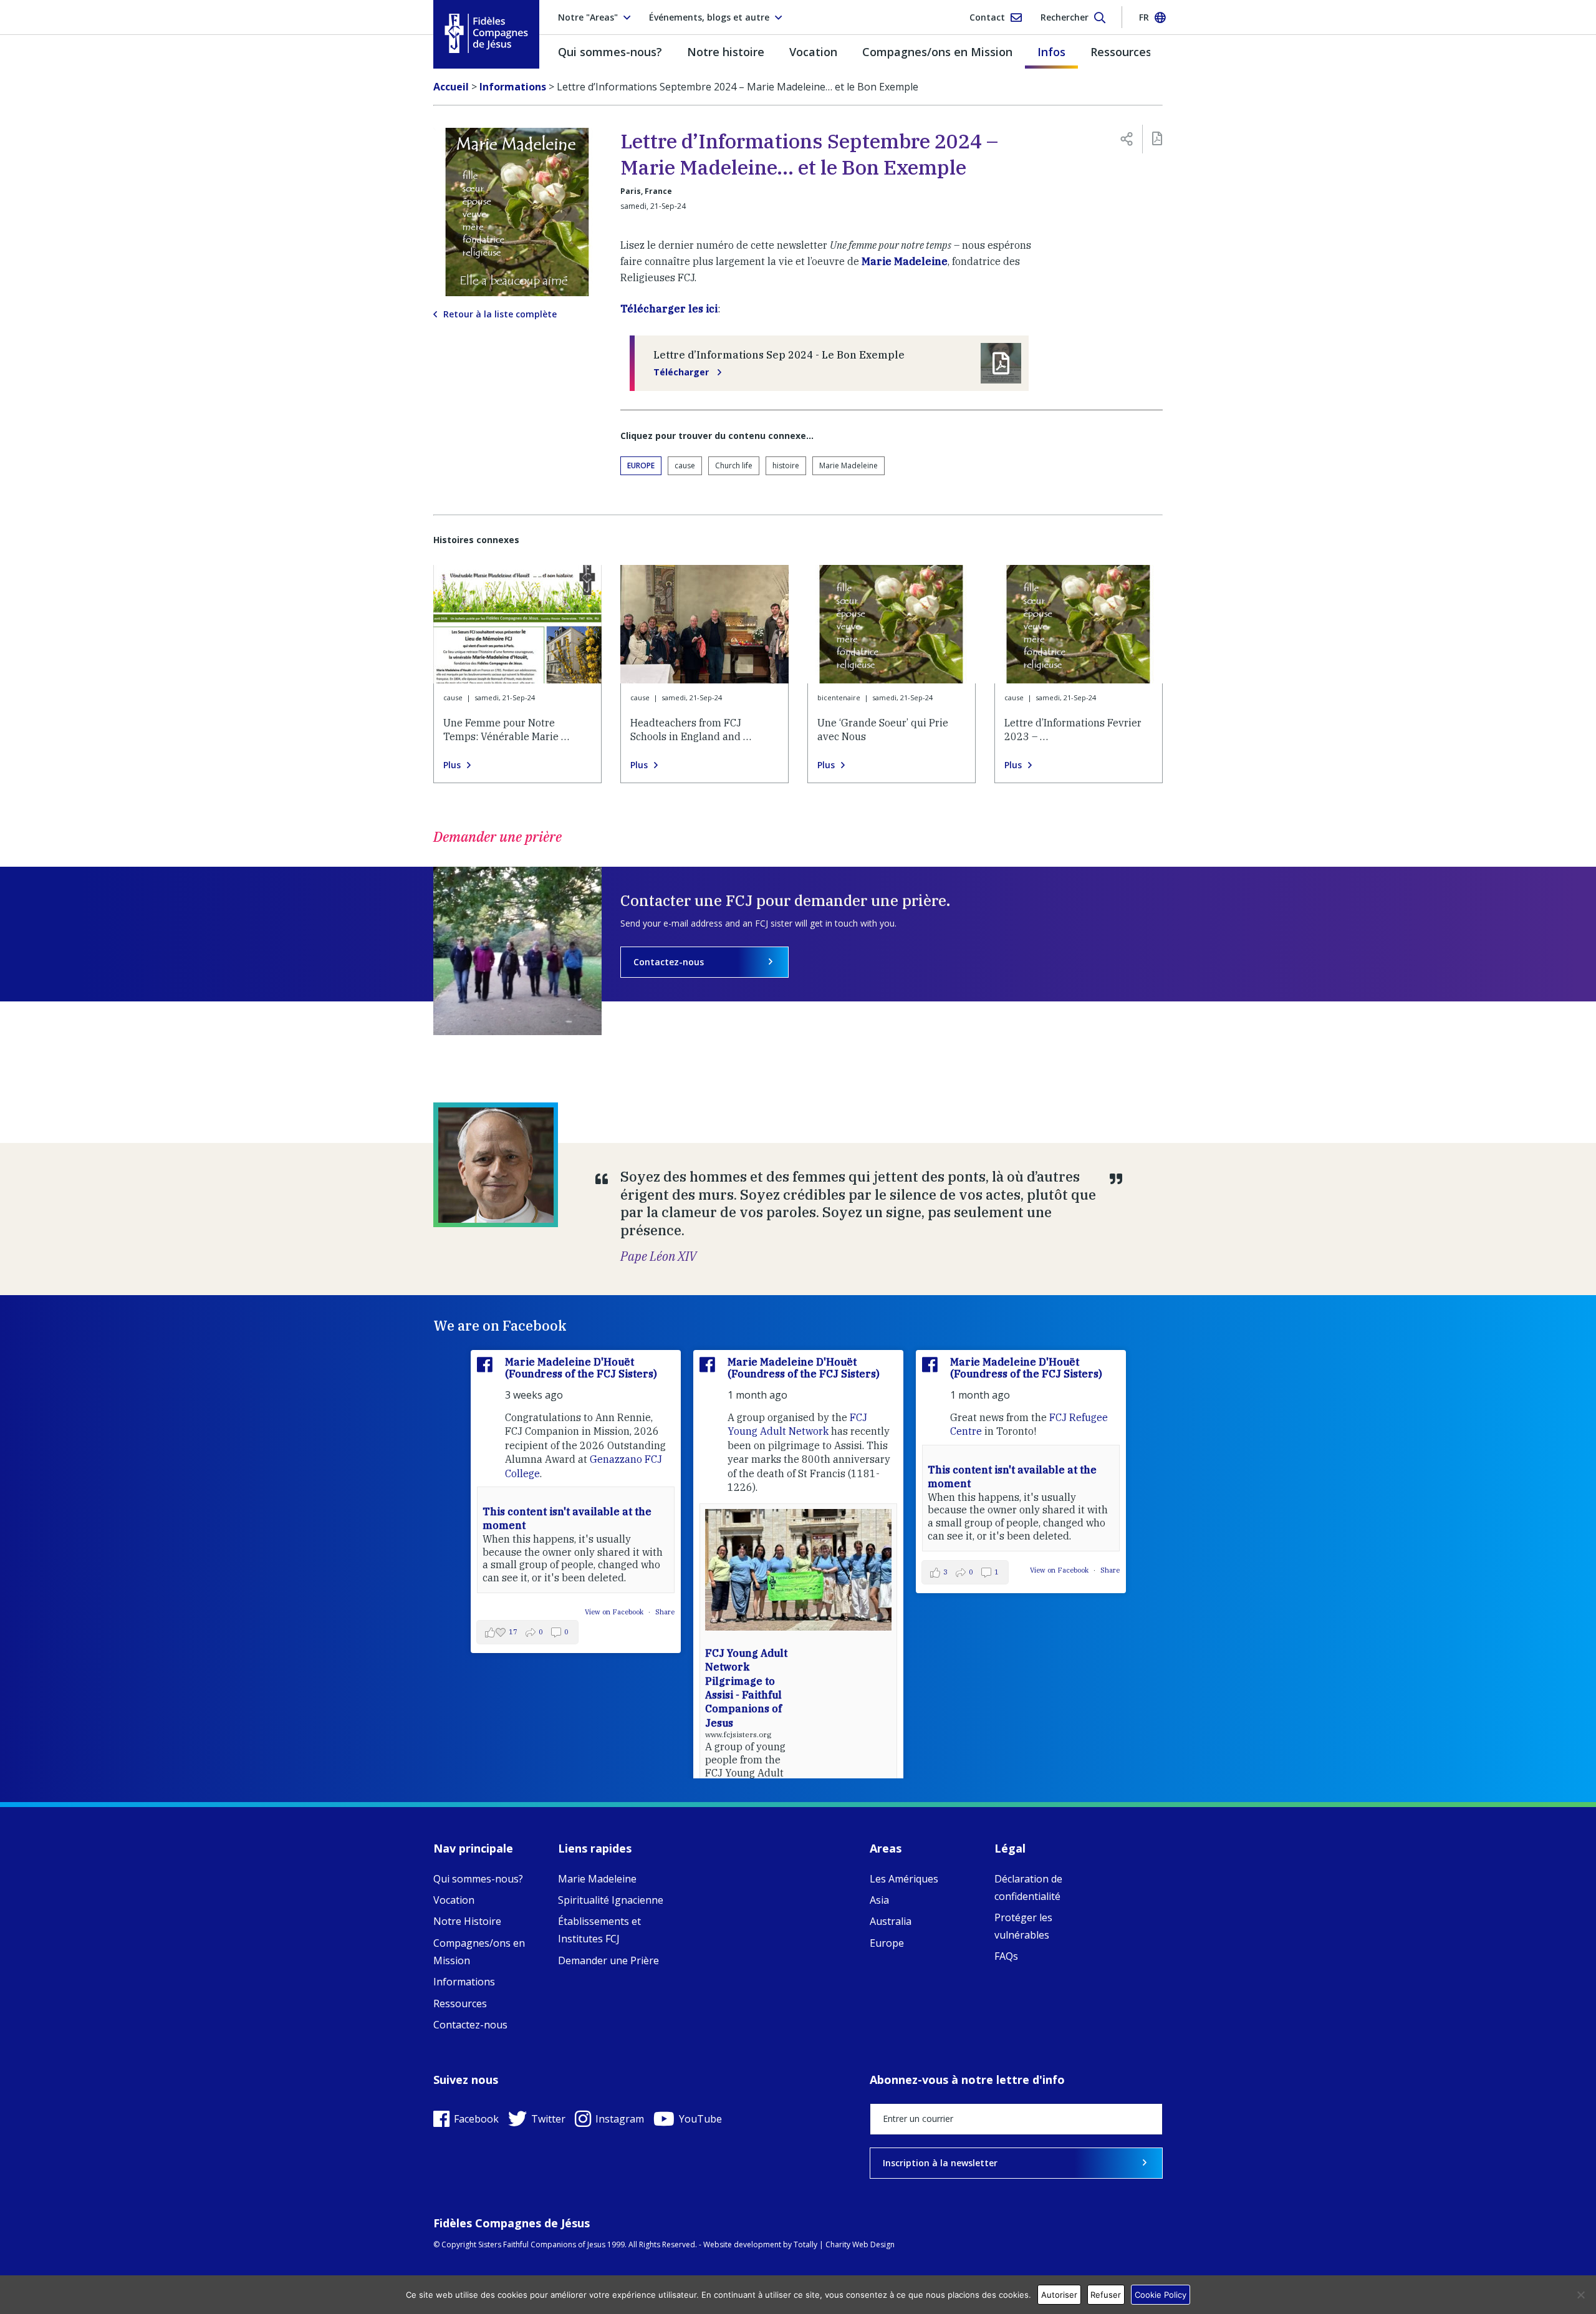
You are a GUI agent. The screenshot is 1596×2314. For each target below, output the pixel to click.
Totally (805, 2244)
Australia (891, 1921)
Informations (464, 1982)
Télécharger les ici (669, 309)
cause (685, 465)
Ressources (1121, 52)
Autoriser (1059, 2295)
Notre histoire (726, 52)
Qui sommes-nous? (610, 52)
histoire (786, 465)
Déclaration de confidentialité (1028, 1887)
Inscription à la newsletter (940, 2163)
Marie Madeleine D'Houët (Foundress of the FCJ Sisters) (581, 1368)
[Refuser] (1580, 2295)
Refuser (1106, 2295)
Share (665, 1612)
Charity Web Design (860, 2244)
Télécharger (682, 372)
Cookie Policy (1161, 2295)
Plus (452, 765)
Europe (641, 465)
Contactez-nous (669, 962)
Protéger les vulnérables (1023, 1926)
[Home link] (486, 33)
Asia (879, 1900)
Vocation (813, 52)
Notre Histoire (467, 1921)
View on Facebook (615, 1612)
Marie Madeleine (905, 261)
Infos (1051, 52)
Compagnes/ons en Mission (937, 52)
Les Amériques (904, 1879)
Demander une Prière (608, 1960)
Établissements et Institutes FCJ (599, 1930)
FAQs (1006, 1956)
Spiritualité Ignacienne (611, 1900)
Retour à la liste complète (500, 314)
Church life (734, 465)
